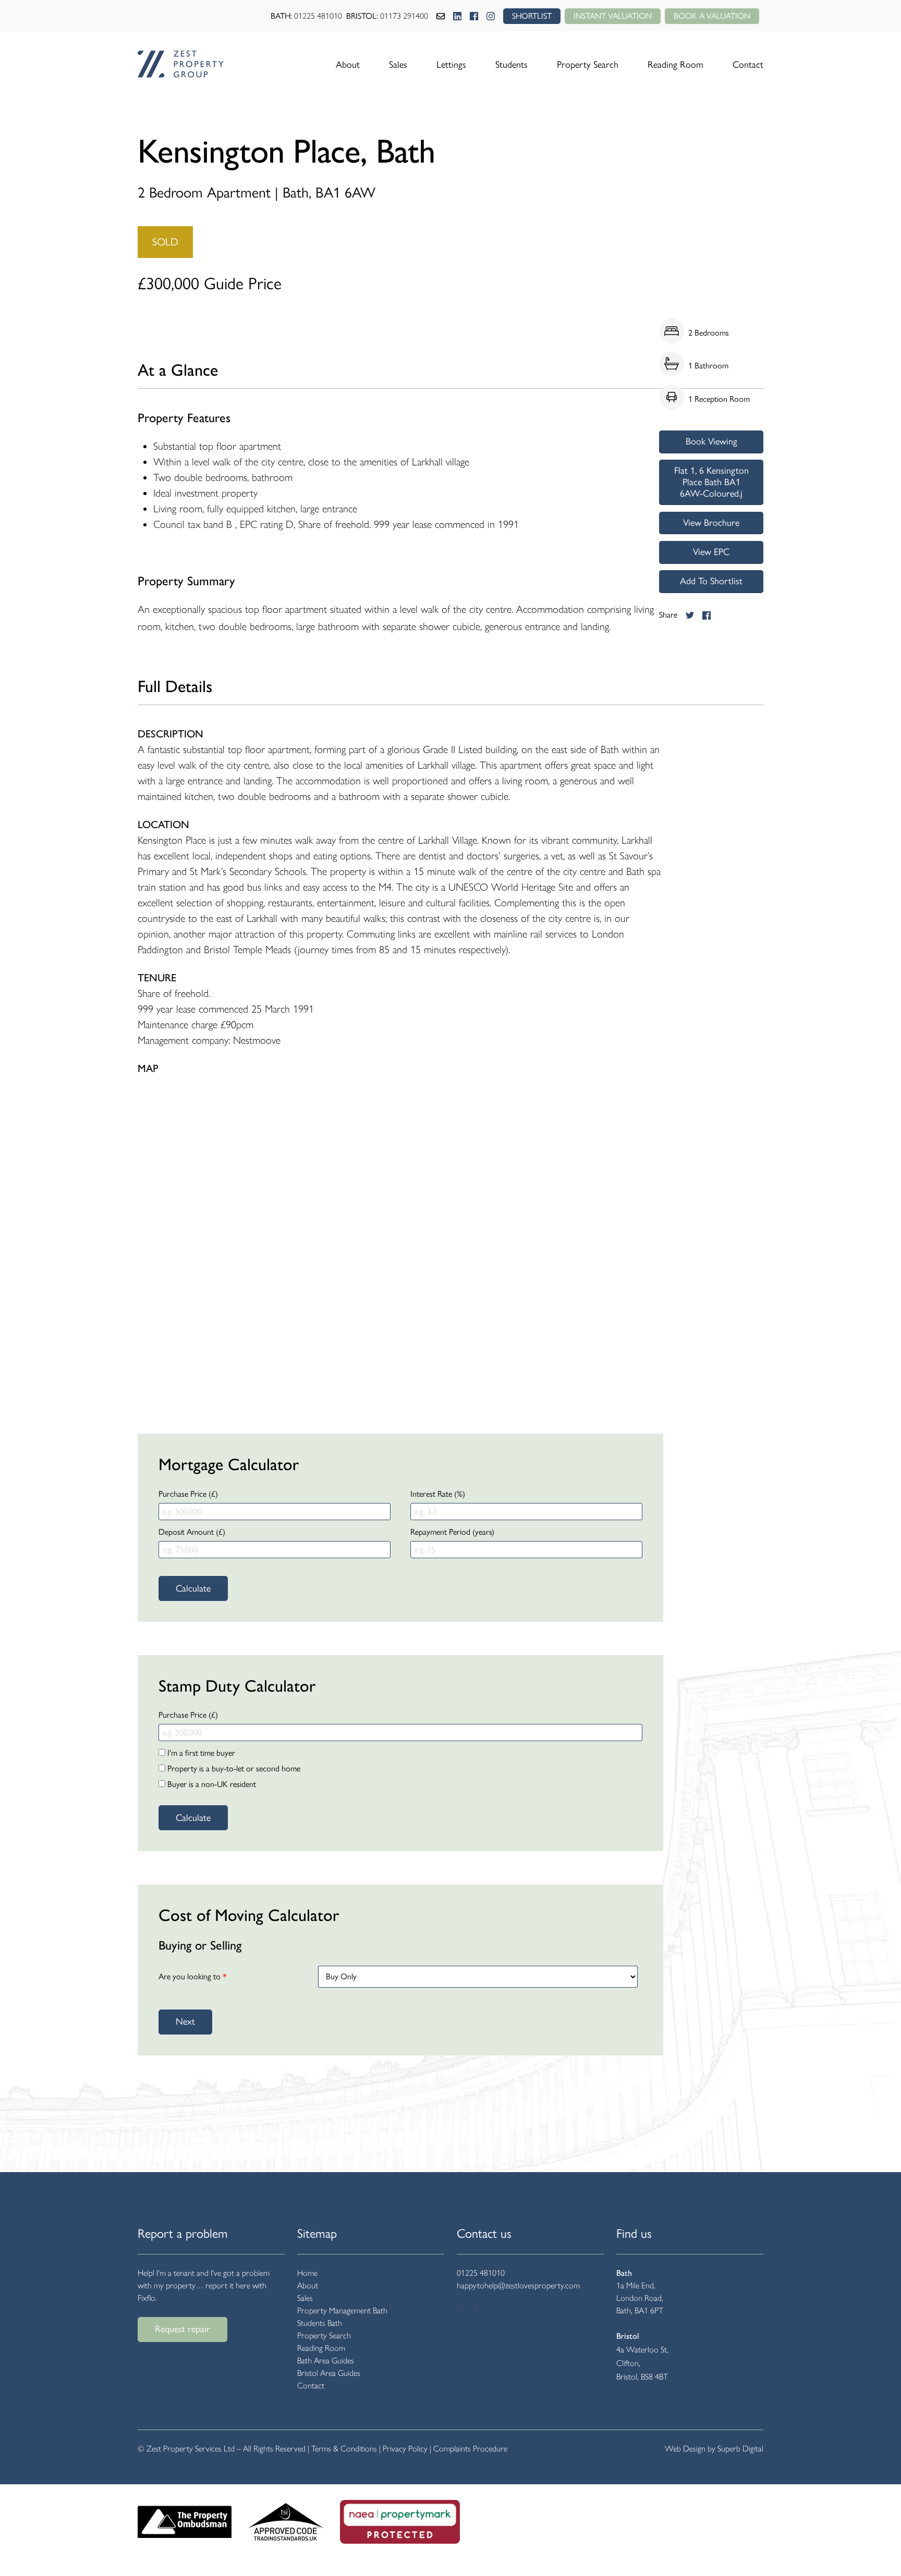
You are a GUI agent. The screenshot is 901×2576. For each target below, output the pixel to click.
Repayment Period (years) (452, 1532)
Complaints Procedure (470, 2449)
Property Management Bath (342, 2310)
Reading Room (675, 65)
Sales (398, 65)
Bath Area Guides (326, 2361)
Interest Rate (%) (438, 1494)
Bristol (628, 2336)
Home (307, 2273)
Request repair (182, 2329)
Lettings (451, 65)
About (348, 65)
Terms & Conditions (344, 2449)
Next (185, 2022)
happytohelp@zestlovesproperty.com (518, 2285)
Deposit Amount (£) (192, 1532)
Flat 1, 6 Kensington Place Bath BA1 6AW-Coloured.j (711, 482)
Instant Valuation (613, 16)
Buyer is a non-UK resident (211, 1784)
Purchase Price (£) (188, 1494)
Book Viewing (711, 441)
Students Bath (320, 2323)
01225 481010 (318, 16)
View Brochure (711, 523)
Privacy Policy (405, 2449)
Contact (748, 65)
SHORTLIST (532, 16)
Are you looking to (193, 1976)
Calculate (193, 1588)
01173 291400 (404, 16)
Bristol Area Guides (329, 2373)
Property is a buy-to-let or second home (233, 1768)
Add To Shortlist (711, 581)
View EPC (711, 552)
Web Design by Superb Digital (714, 2449)
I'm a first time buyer (200, 1753)
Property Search (588, 65)
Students (512, 65)
